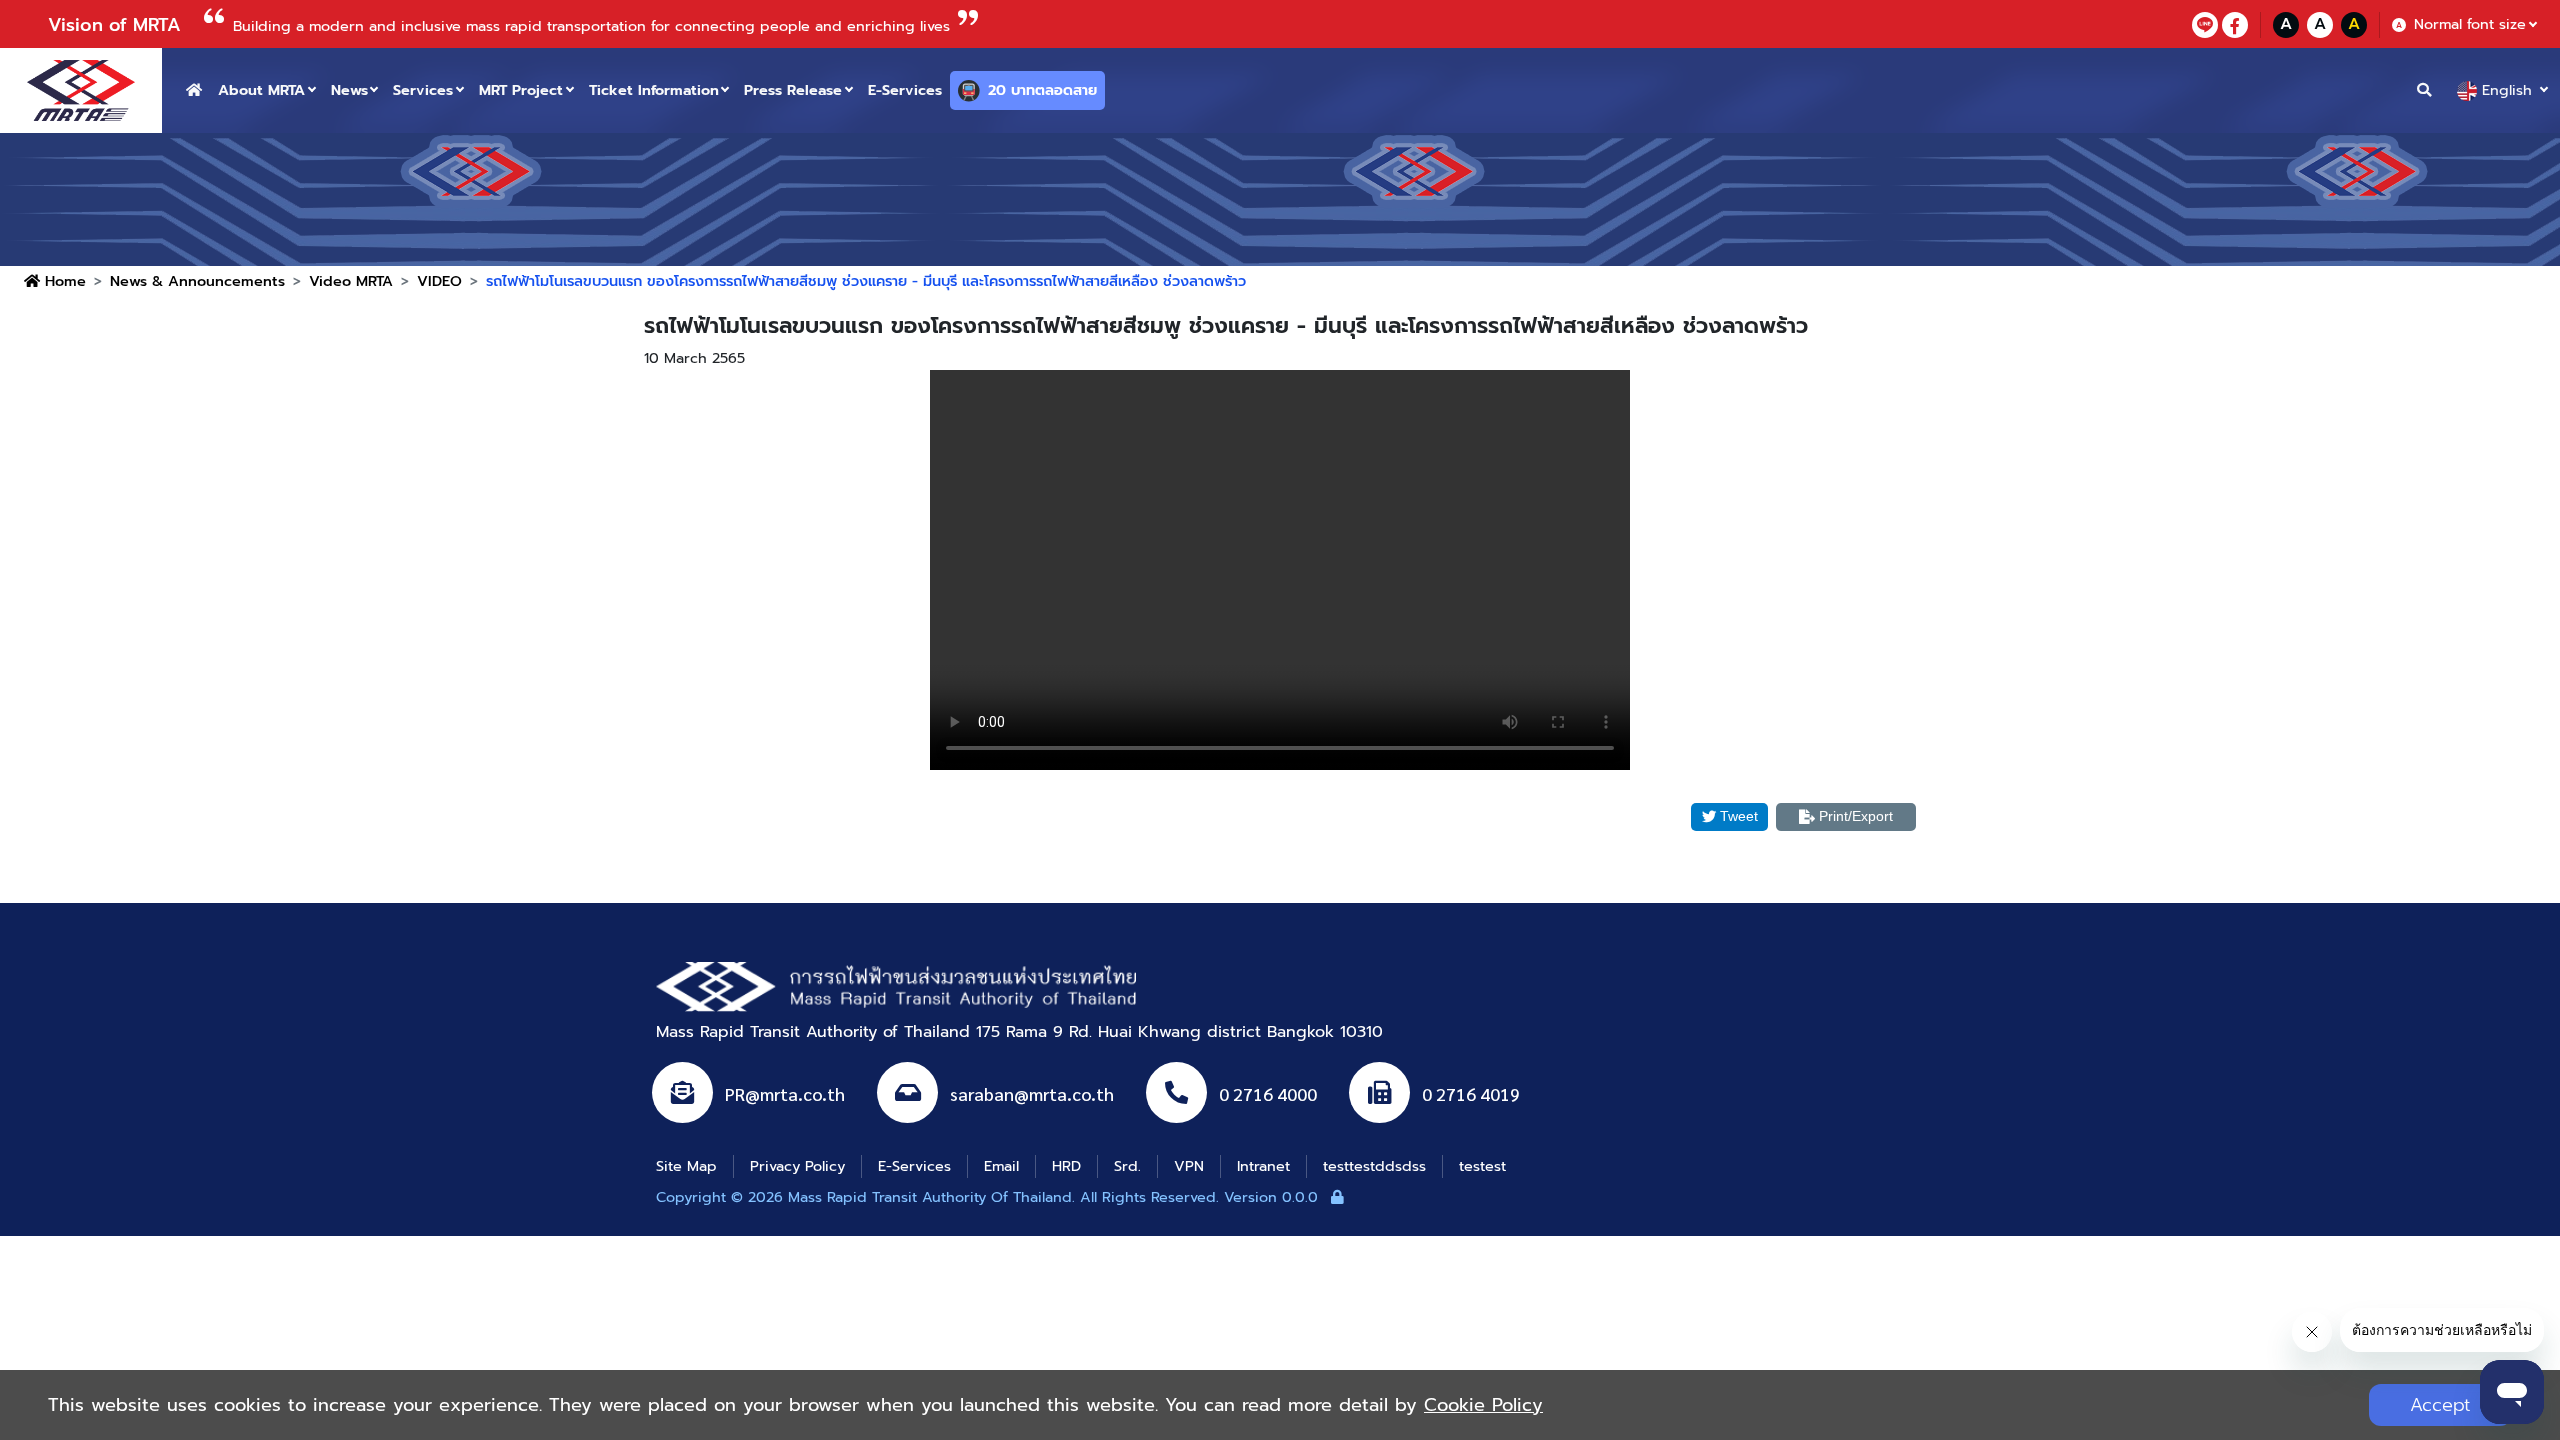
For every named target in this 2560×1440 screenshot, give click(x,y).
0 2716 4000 (1268, 1093)
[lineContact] (2205, 25)
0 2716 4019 (1471, 1093)
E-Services (905, 90)
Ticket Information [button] (654, 90)
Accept (2440, 1405)
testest (1482, 1166)
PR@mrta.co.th (785, 1093)
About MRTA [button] (261, 90)
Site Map (686, 1166)
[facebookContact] (2235, 25)
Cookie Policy (1483, 1405)
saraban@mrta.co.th (1032, 1093)
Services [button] (423, 90)
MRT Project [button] (521, 90)
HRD (1066, 1166)
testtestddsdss (1374, 1166)
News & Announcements (197, 281)
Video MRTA (351, 281)
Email (1001, 1166)
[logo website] (81, 90)
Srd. (1127, 1166)
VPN (1189, 1166)
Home (63, 281)
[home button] (194, 90)
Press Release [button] (793, 90)
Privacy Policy (797, 1166)
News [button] (349, 90)
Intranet (1263, 1166)
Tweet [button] (1739, 816)
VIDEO (439, 281)
